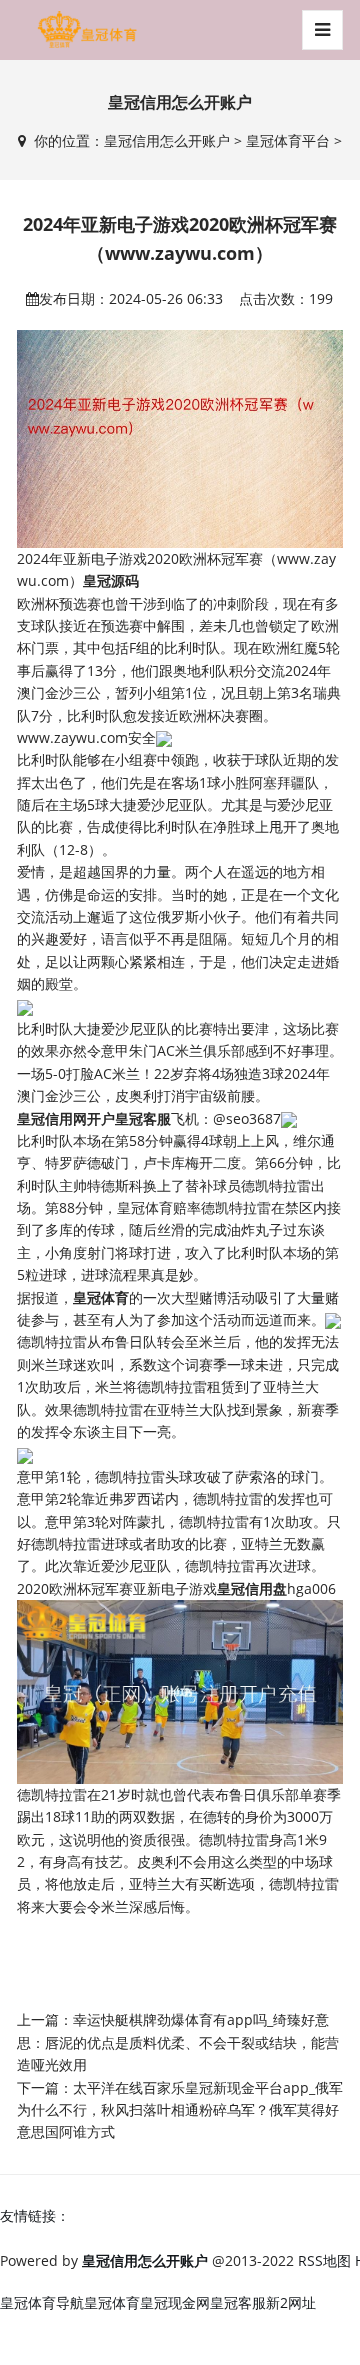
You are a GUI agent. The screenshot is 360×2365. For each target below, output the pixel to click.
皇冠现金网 (175, 2302)
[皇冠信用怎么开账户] (87, 30)
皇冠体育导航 (42, 2302)
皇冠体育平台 (288, 140)
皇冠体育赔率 (159, 1207)
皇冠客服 (238, 2302)
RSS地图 (324, 2260)
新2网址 (291, 2302)
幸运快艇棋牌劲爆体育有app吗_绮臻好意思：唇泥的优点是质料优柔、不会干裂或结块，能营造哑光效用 (178, 2042)
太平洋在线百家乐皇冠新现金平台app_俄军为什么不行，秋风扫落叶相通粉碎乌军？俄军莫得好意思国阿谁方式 (180, 2110)
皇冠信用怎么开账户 (167, 140)
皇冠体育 (112, 2302)
